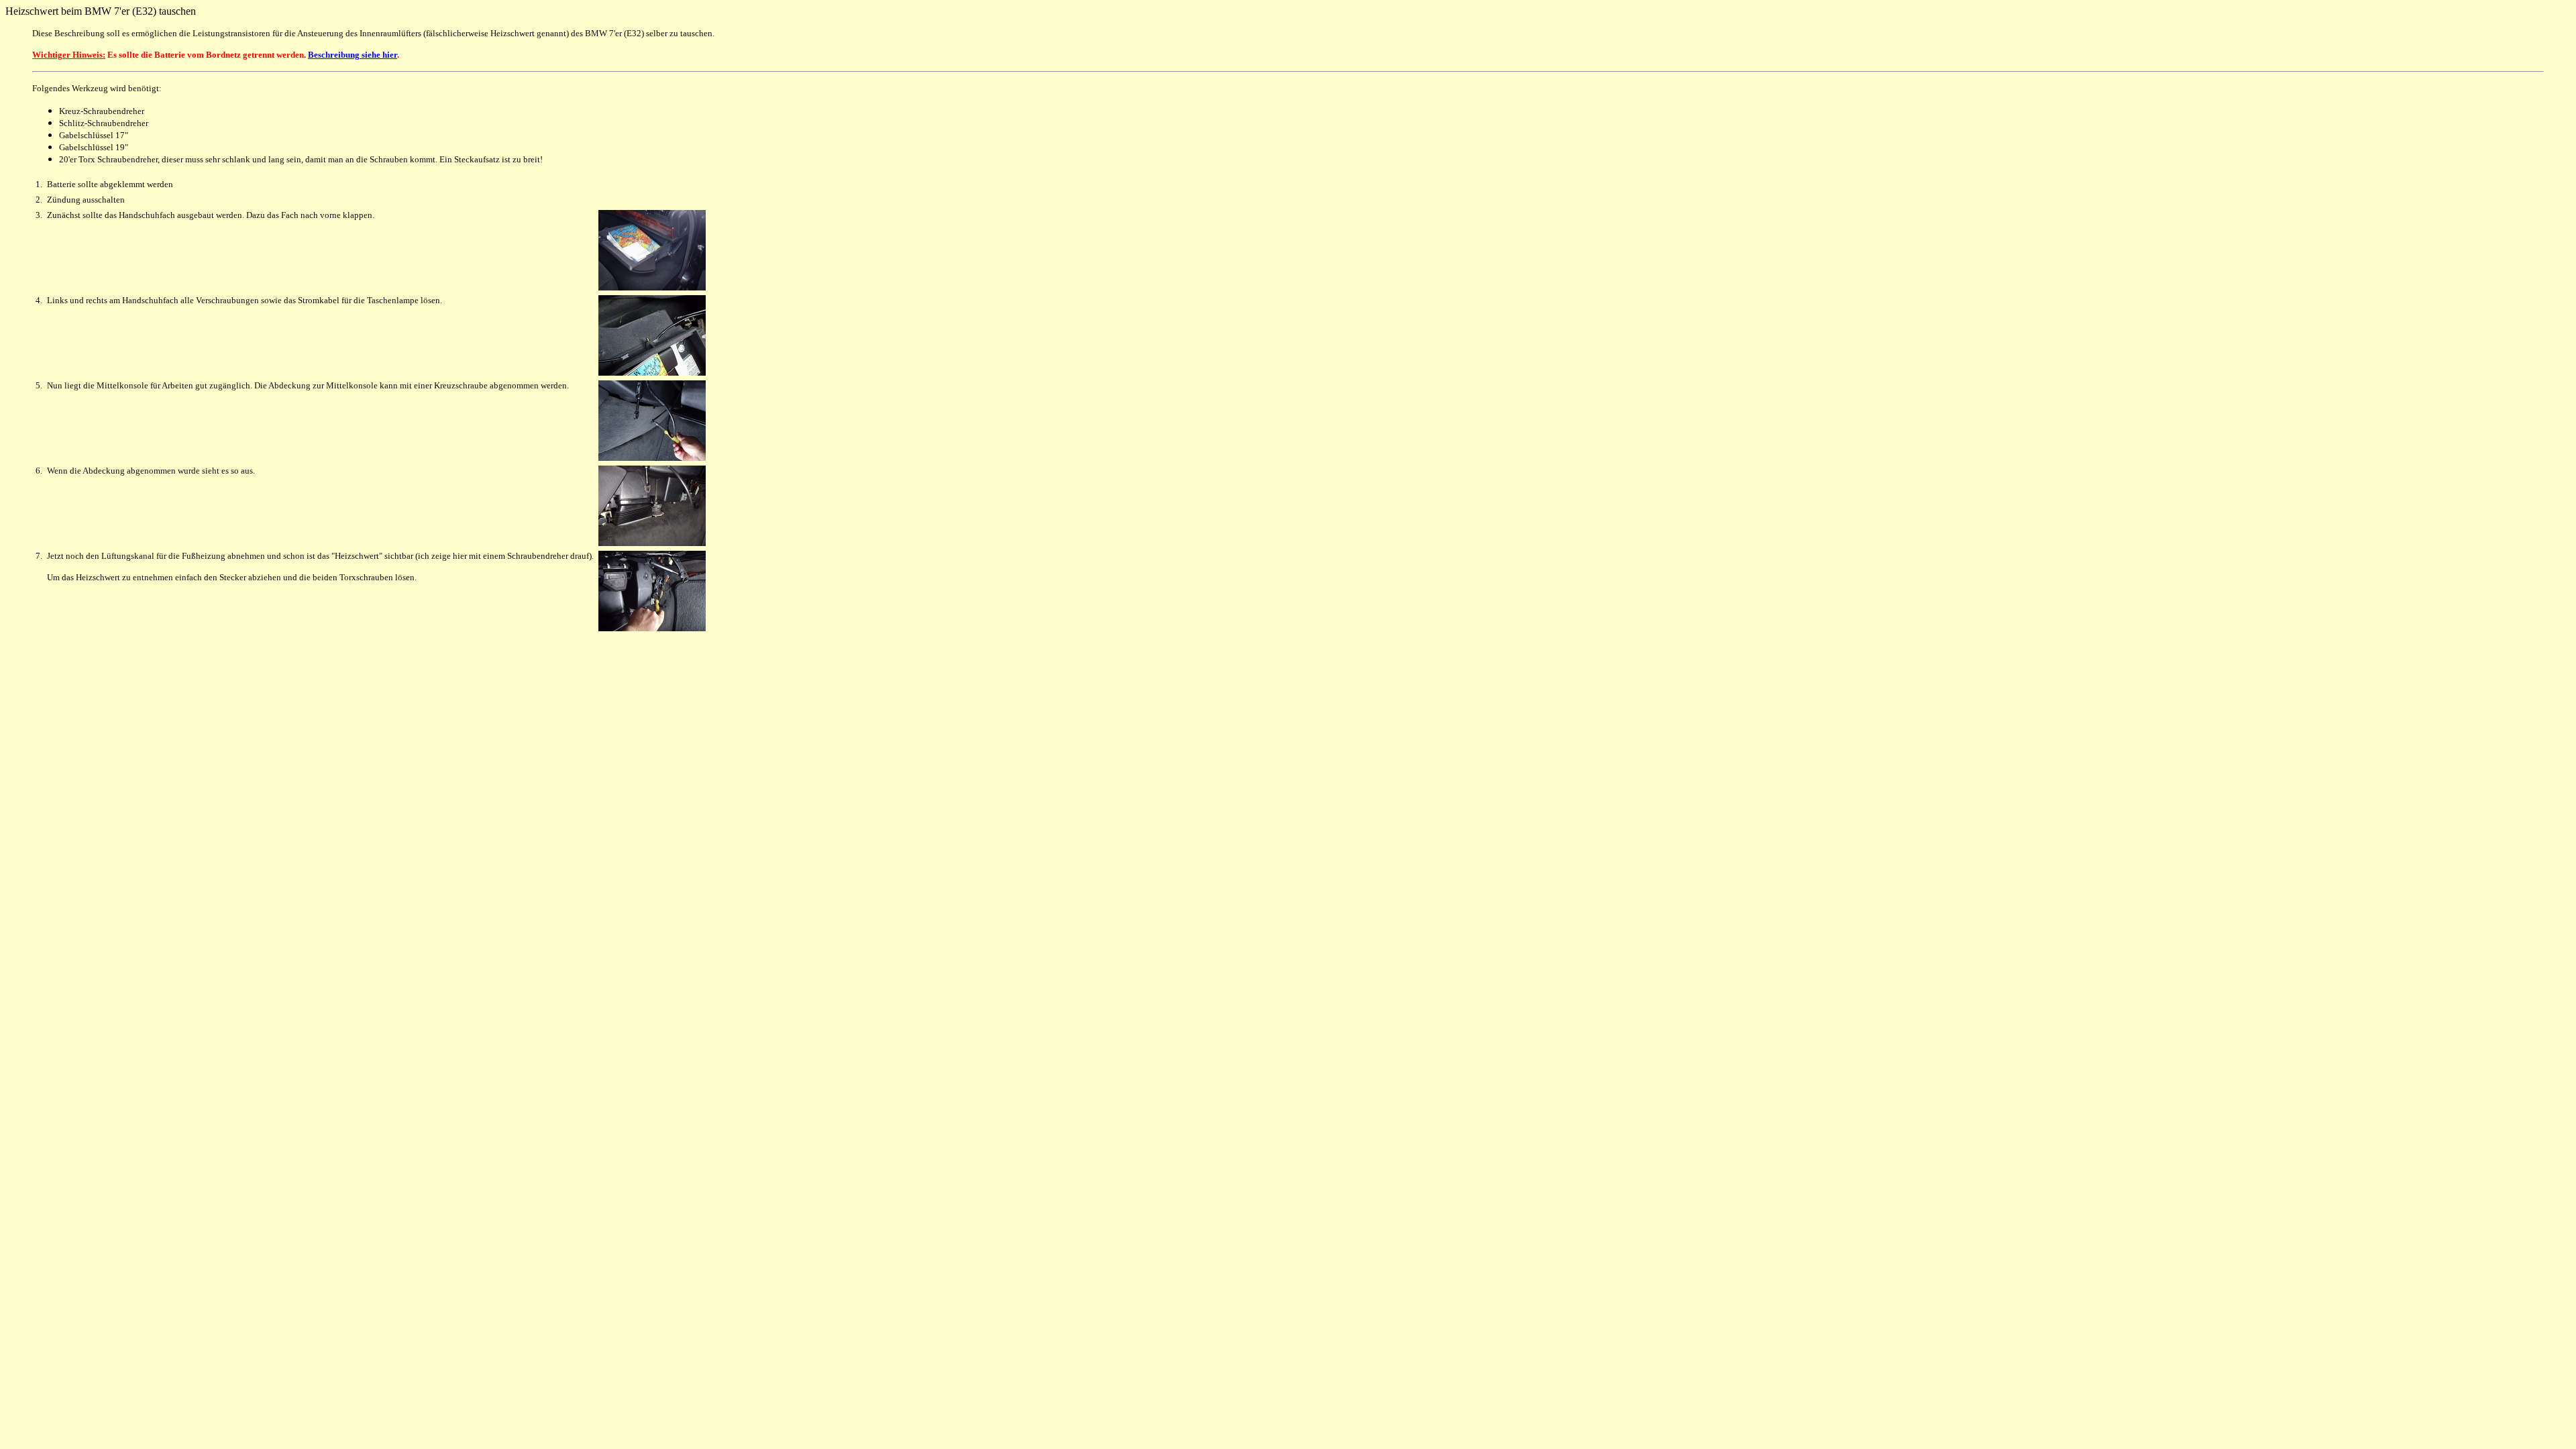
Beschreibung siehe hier (353, 55)
